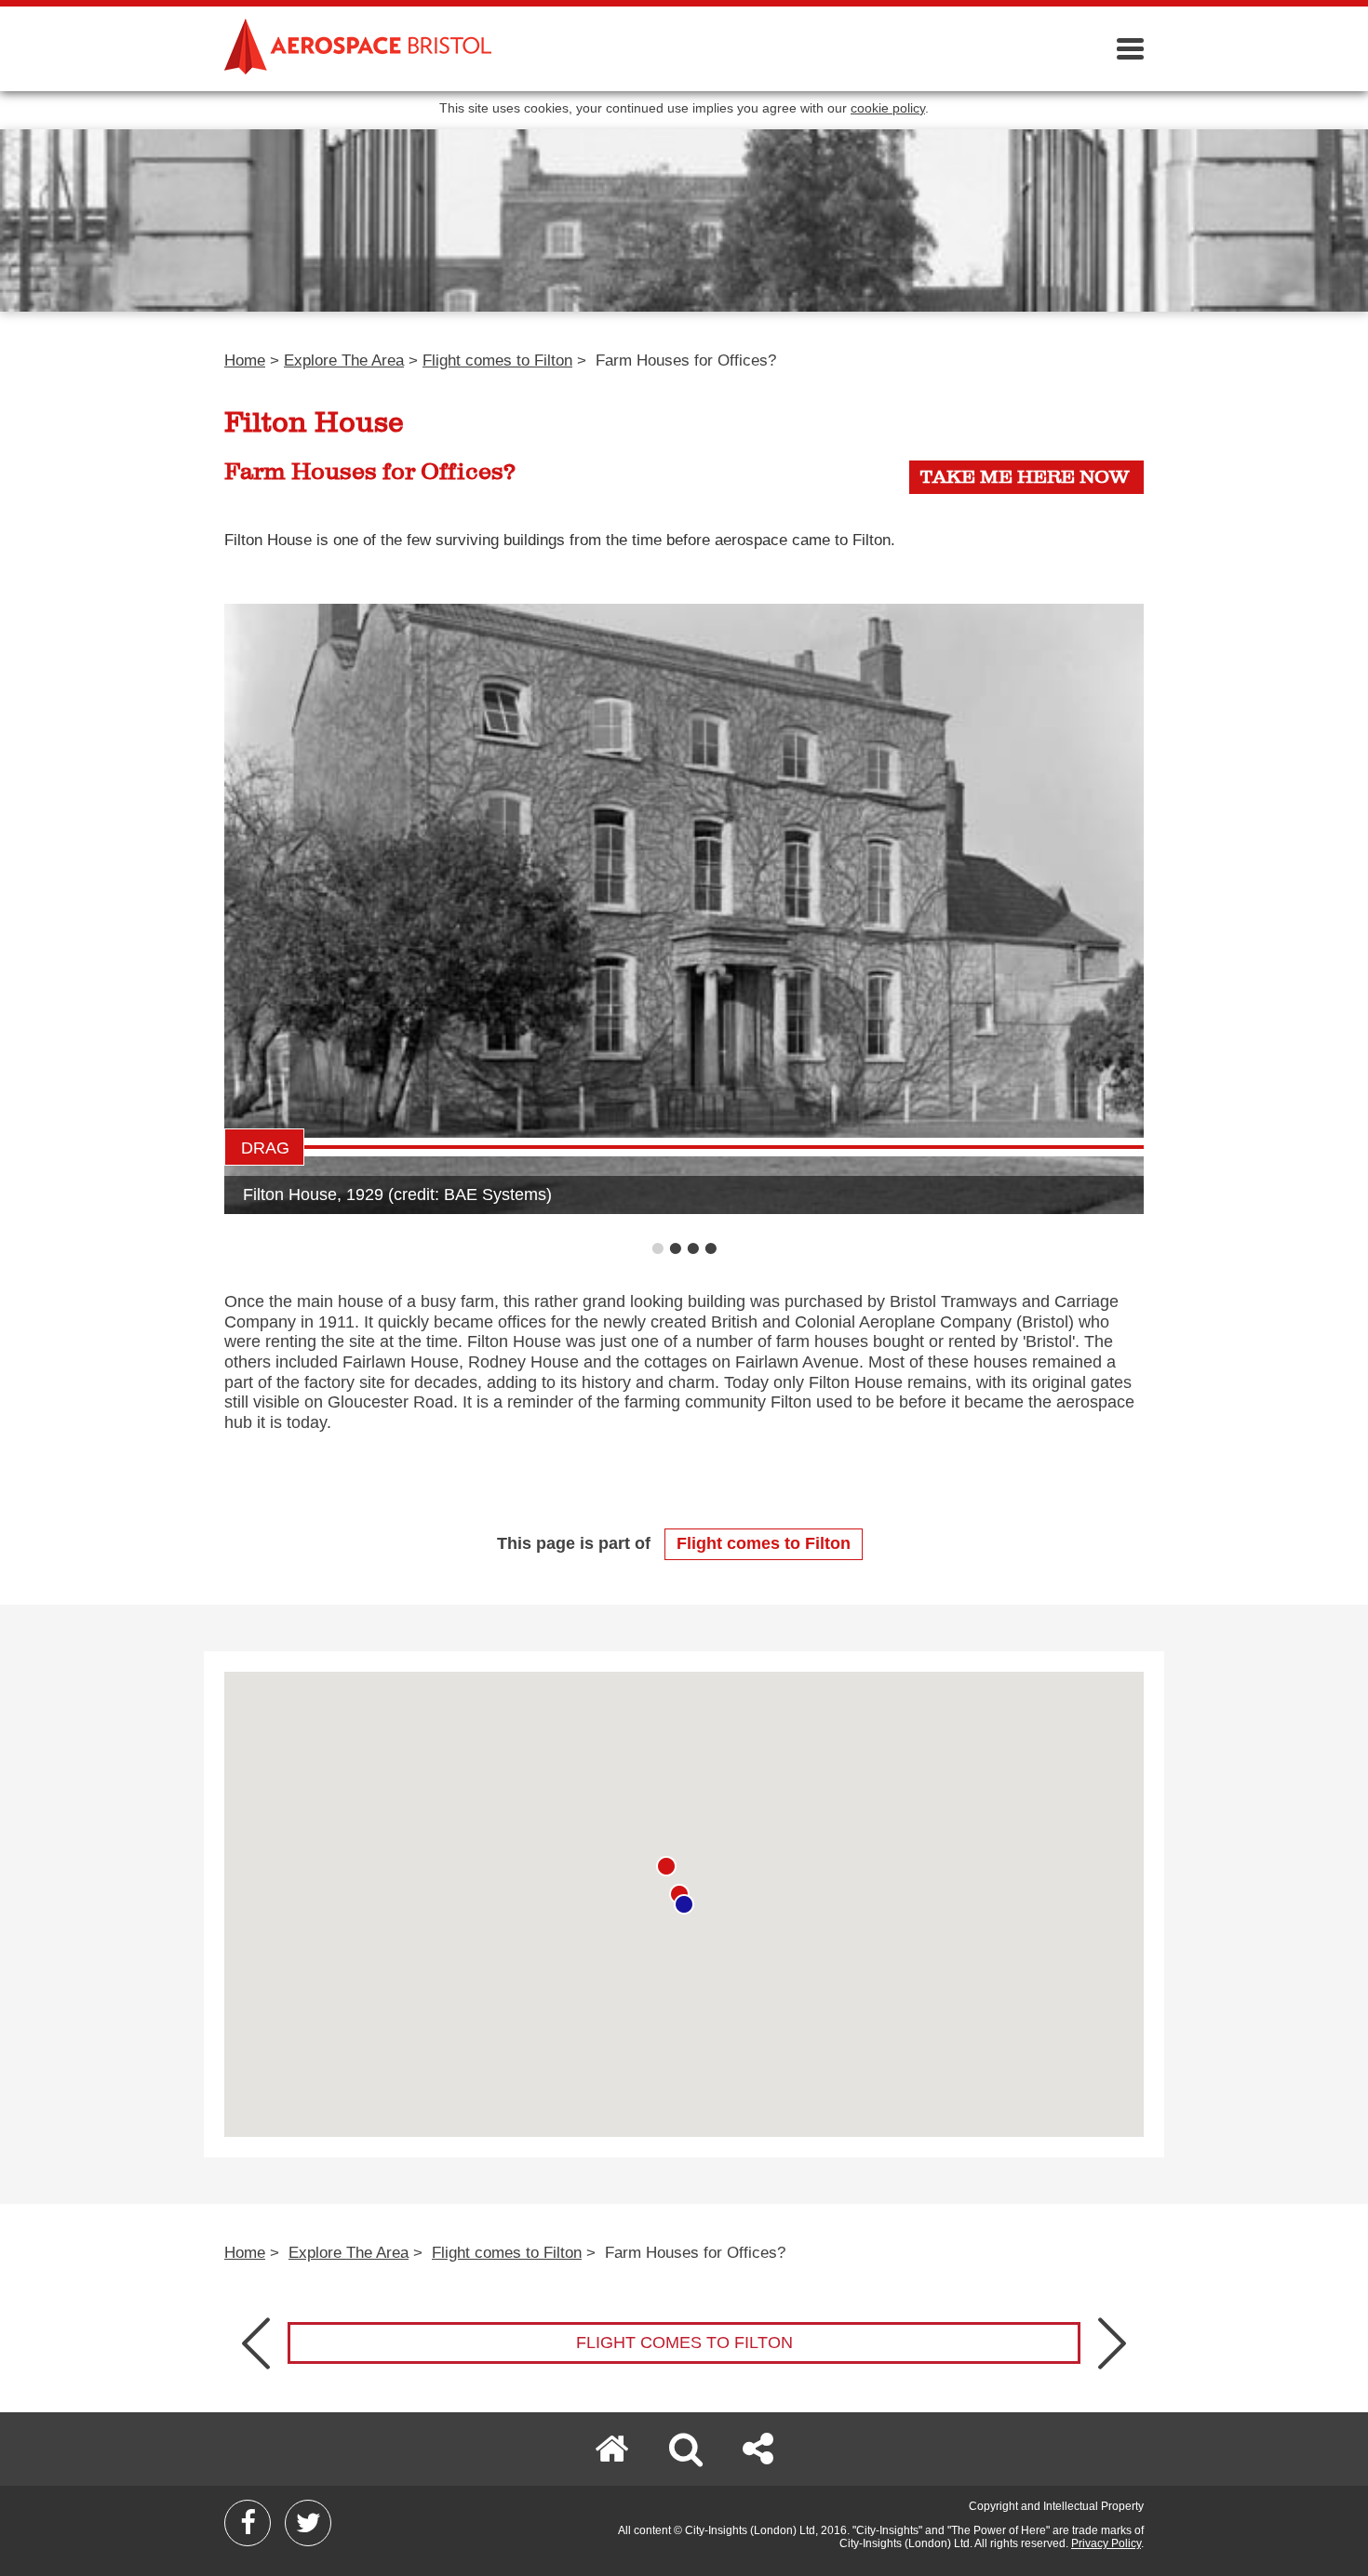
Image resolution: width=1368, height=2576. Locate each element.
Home (245, 360)
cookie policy (888, 108)
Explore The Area (344, 360)
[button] (684, 1904)
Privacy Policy (1106, 2543)
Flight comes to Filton (497, 360)
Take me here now (1025, 477)
